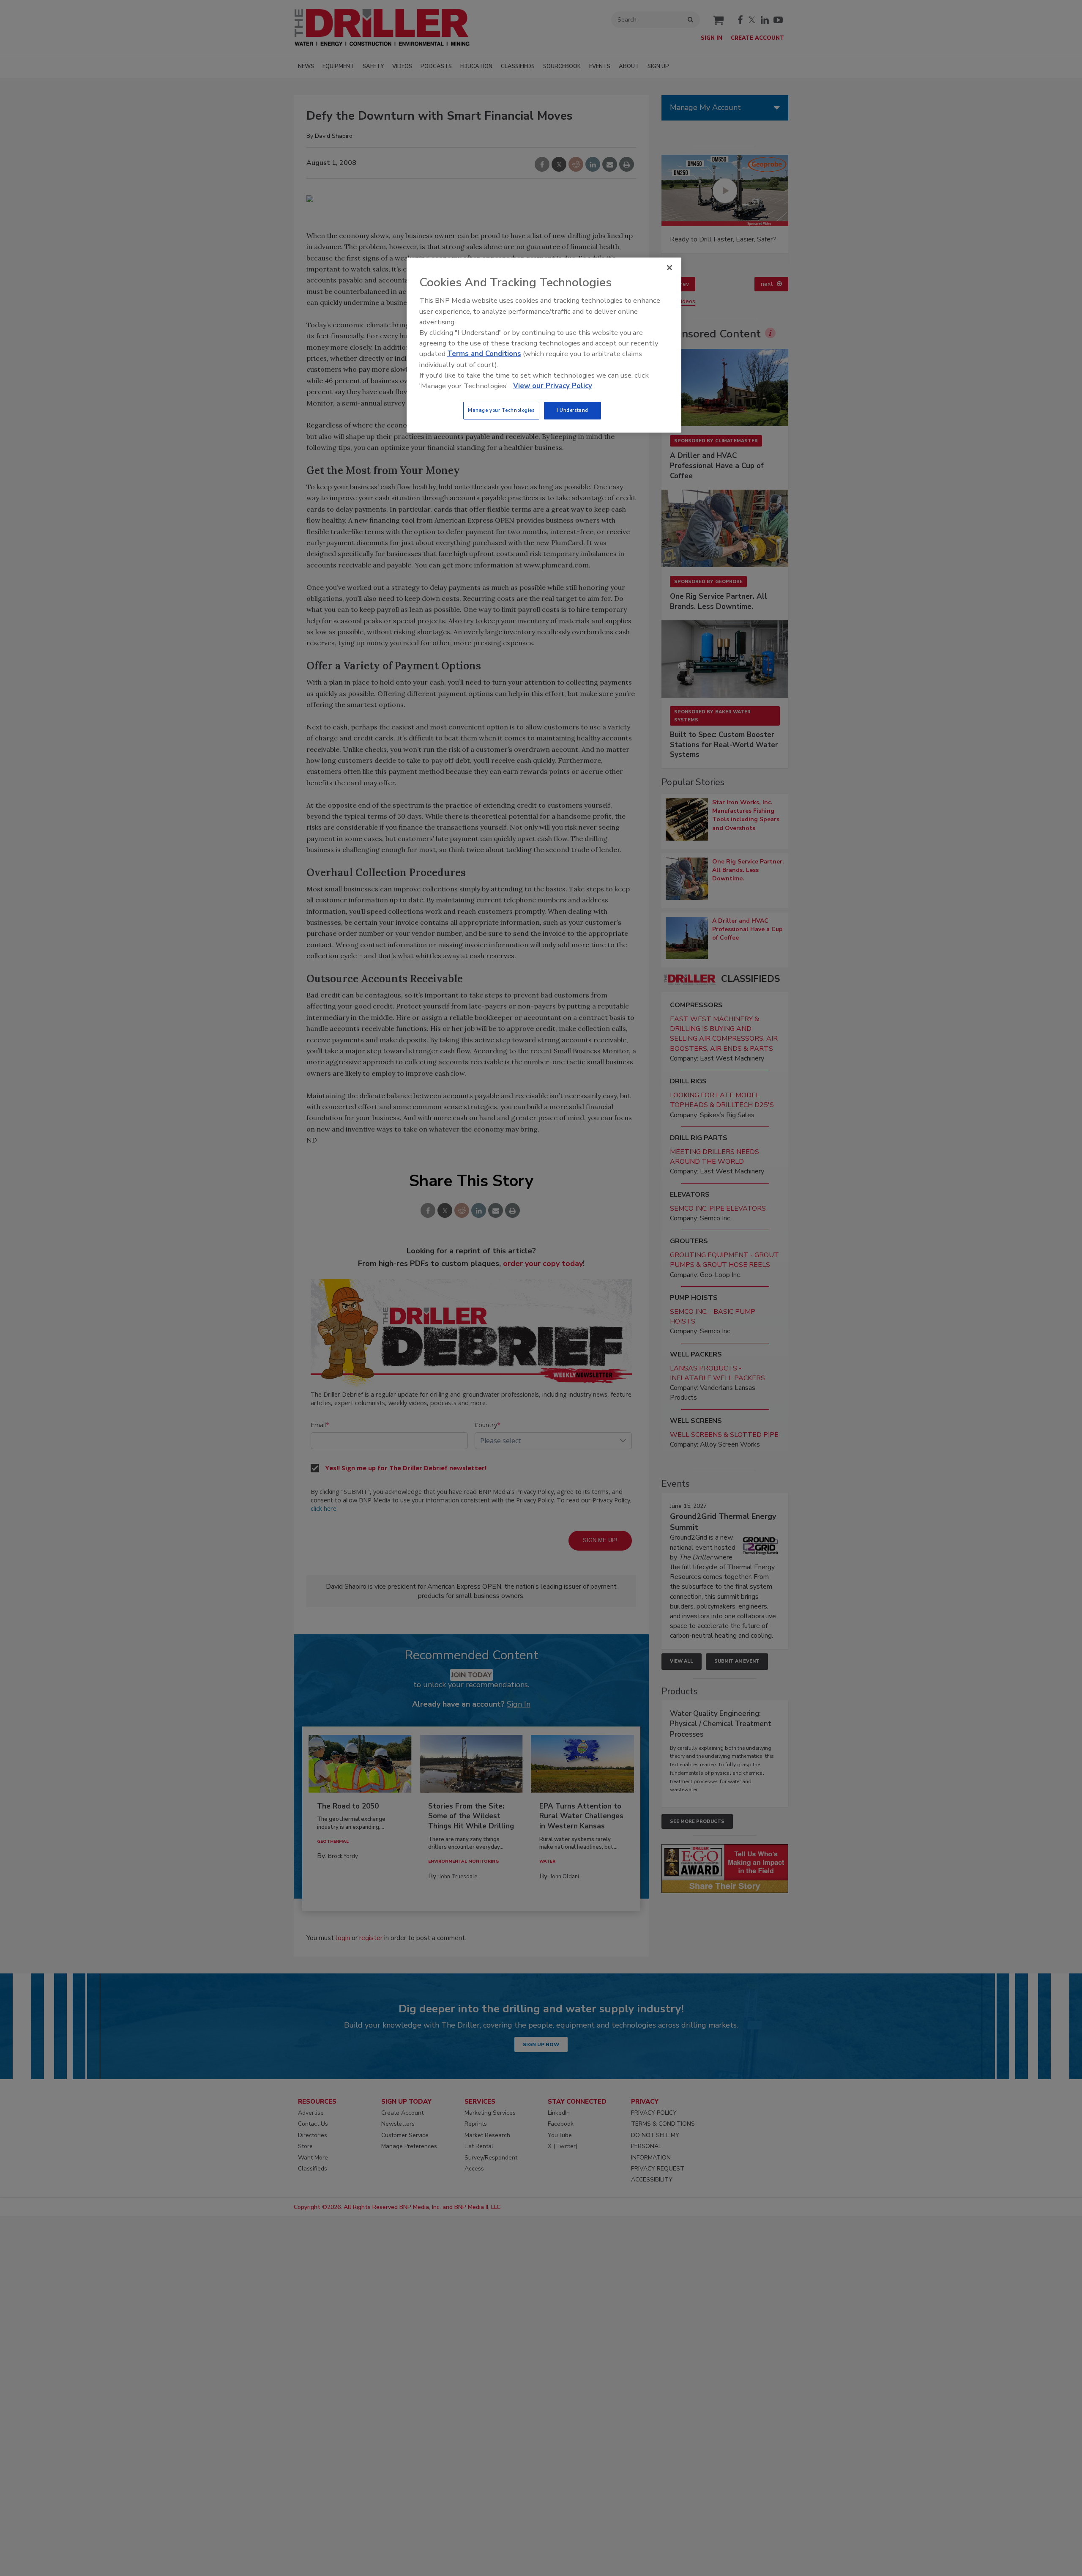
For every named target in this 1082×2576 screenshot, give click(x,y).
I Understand (572, 410)
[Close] (669, 268)
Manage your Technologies (501, 410)
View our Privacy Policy (553, 386)
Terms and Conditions (484, 354)
